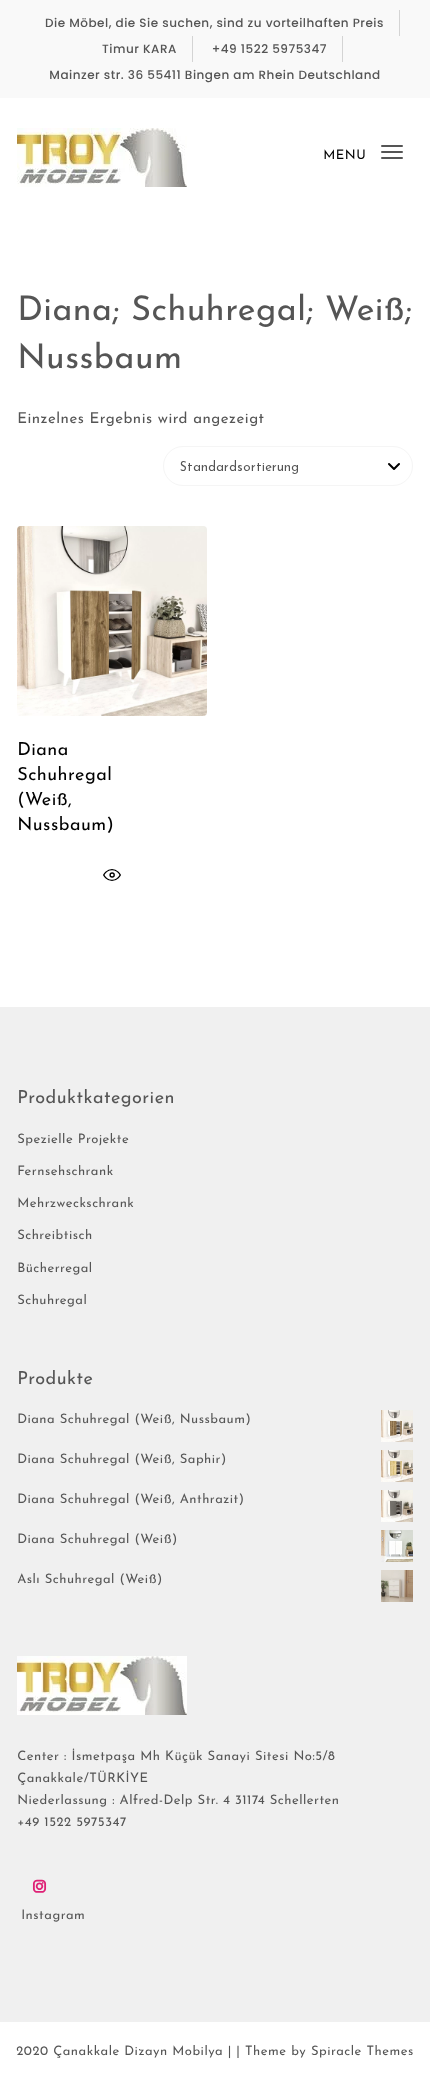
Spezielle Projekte (73, 1140)
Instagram (53, 1916)
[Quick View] (112, 876)
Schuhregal (52, 1301)
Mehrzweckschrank (75, 1204)
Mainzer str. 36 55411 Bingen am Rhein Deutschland (214, 75)
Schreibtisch (55, 1236)
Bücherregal (55, 1269)
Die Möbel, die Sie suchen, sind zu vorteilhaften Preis (214, 23)
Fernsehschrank (65, 1172)
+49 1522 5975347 (269, 49)
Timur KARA (139, 49)
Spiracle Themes (362, 2052)
